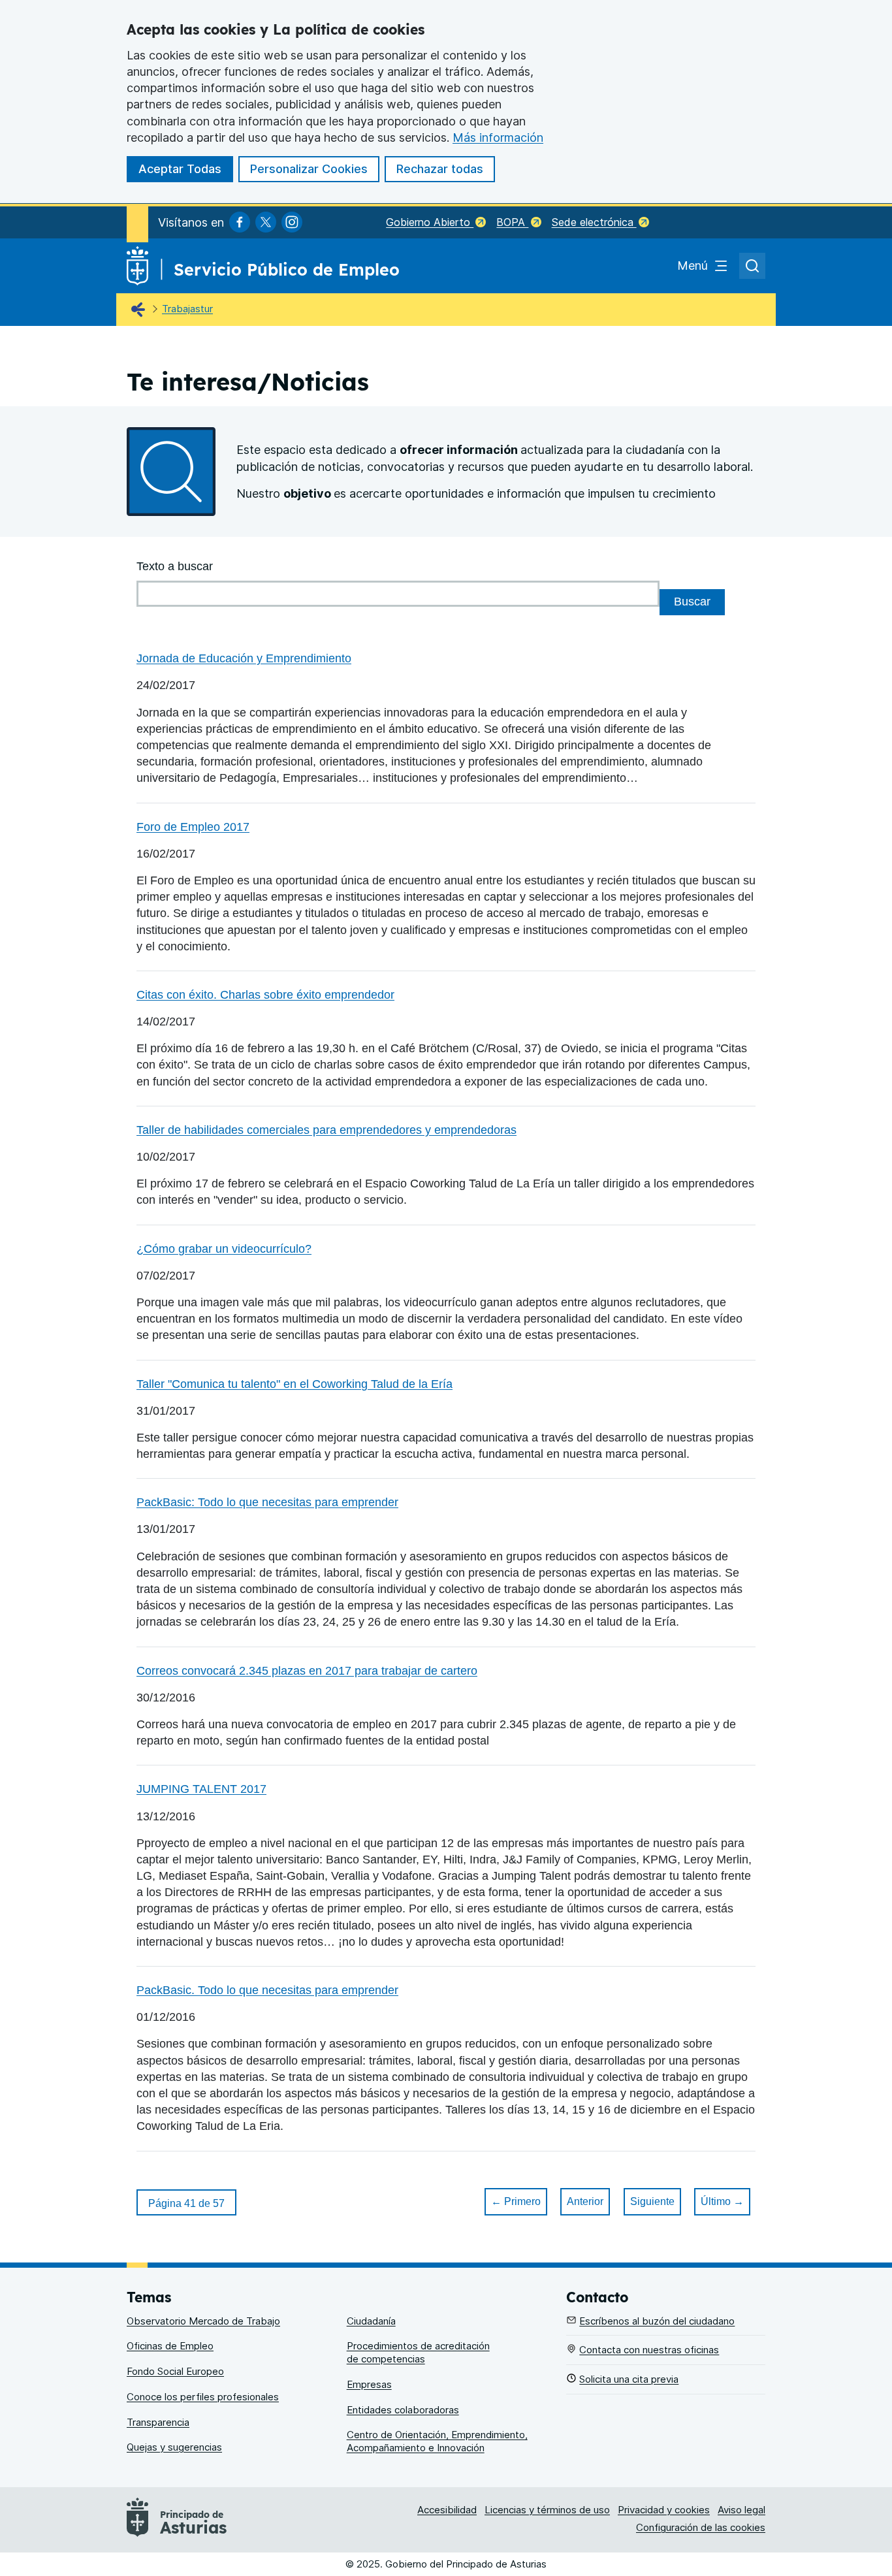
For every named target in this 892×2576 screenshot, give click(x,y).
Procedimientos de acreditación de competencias (418, 2352)
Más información (498, 137)
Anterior (585, 2201)
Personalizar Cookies (309, 169)
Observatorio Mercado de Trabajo (203, 2321)
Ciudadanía (371, 2321)
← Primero (516, 2201)
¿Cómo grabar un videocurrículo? (224, 1249)
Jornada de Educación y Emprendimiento (244, 658)
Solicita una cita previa (629, 2379)
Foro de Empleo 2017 (193, 827)
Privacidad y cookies (664, 2510)
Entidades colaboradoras (403, 2410)
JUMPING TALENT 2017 (201, 1789)
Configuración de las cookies (701, 2527)
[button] (186, 2202)
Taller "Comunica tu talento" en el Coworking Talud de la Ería (295, 1384)
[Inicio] (141, 310)
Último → (722, 2201)
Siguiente (652, 2201)
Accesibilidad (447, 2510)
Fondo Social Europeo (175, 2371)
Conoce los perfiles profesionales (203, 2397)
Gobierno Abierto (430, 222)
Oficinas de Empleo (170, 2346)
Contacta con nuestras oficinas (649, 2350)
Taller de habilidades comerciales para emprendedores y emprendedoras (327, 1130)
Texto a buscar (175, 566)
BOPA (512, 222)
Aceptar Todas (180, 169)
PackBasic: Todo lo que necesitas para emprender (267, 1502)
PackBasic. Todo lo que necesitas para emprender (267, 1990)
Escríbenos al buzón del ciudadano (657, 2321)
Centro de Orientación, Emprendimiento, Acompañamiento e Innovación (437, 2441)
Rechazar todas (440, 169)
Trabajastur (187, 309)
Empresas (369, 2384)
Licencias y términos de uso (547, 2510)
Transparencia (158, 2422)
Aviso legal (741, 2510)
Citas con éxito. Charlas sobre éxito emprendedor (265, 995)
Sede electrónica (594, 222)
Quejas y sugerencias (174, 2447)
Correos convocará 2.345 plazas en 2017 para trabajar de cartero (307, 1671)
